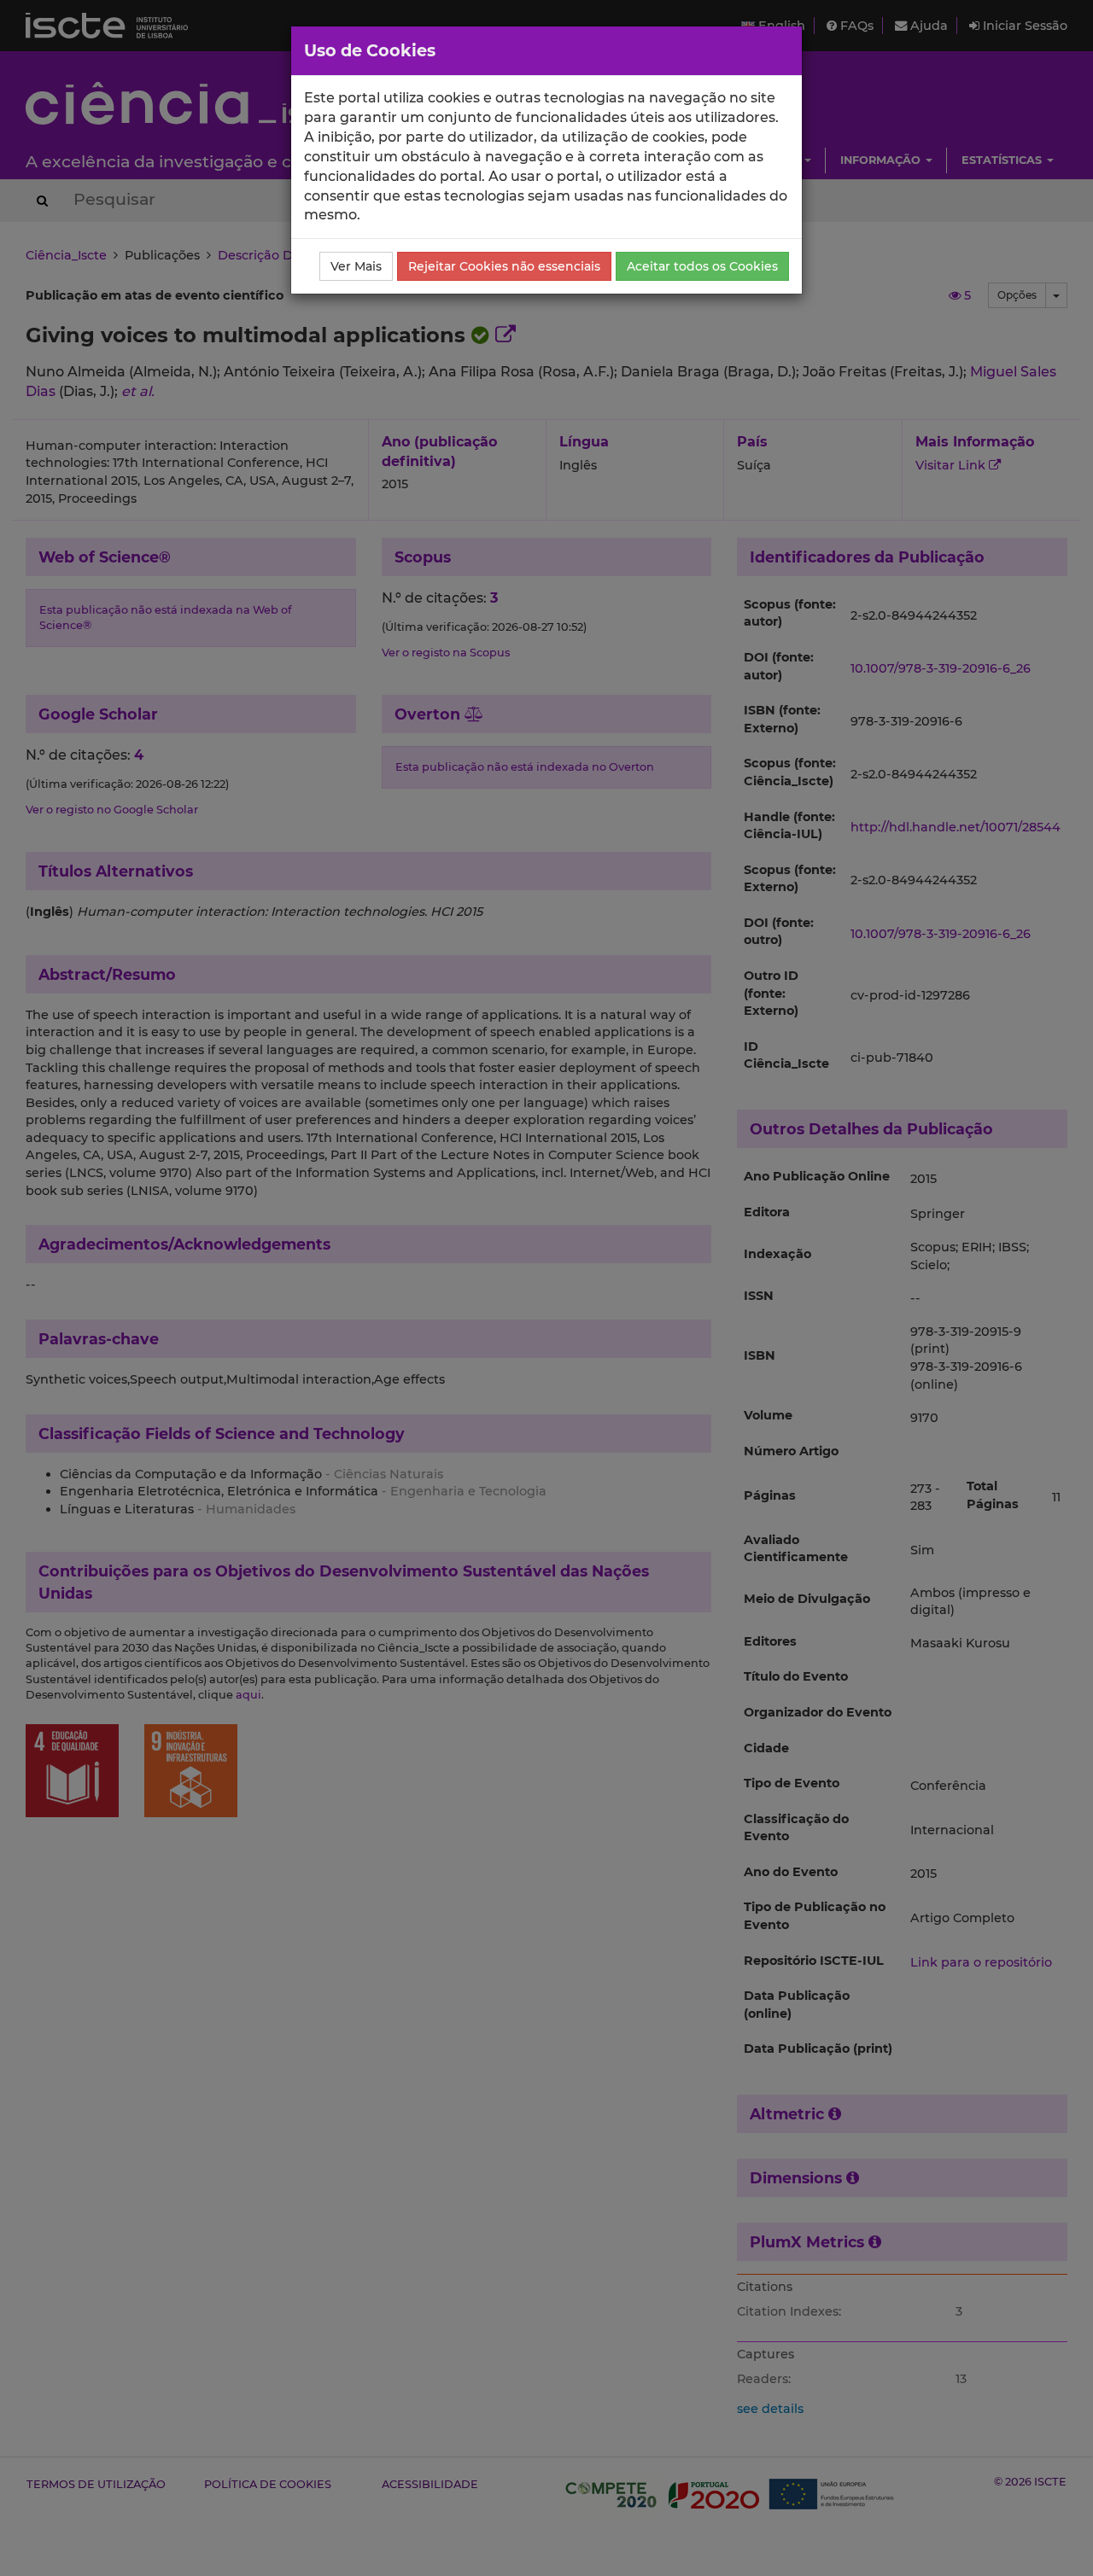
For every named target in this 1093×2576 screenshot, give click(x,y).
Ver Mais (356, 266)
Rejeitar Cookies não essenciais (504, 266)
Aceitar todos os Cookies (702, 266)
